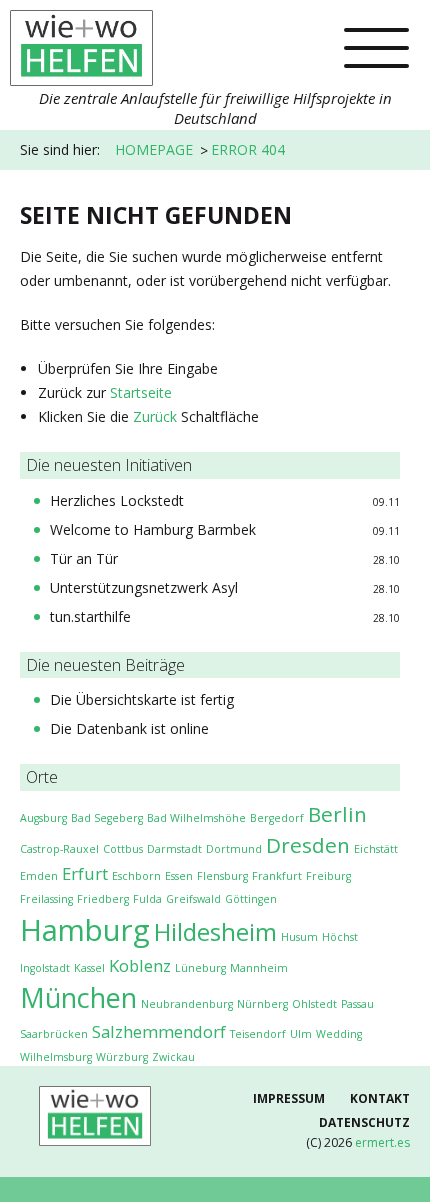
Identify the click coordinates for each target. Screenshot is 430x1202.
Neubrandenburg (187, 1004)
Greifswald (193, 899)
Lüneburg (200, 968)
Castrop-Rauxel (59, 849)
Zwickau (173, 1057)
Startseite (141, 392)
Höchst (340, 937)
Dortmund (234, 849)
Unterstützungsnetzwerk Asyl (144, 587)
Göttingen (251, 899)
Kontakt (380, 1098)
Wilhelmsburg (56, 1057)
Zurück (155, 416)
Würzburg (122, 1057)
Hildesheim (215, 931)
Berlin (337, 814)
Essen (179, 876)
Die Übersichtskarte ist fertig (142, 699)
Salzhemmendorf (159, 1031)
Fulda (147, 899)
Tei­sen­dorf (258, 1034)
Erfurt (85, 873)
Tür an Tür (84, 558)
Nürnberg (262, 1004)
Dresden (308, 845)
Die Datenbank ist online (129, 728)
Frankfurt (277, 876)
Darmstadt (174, 849)
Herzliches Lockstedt (117, 500)
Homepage (154, 149)
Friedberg (103, 899)
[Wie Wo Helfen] (81, 42)
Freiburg (328, 876)
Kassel (89, 968)
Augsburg (43, 818)
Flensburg (222, 876)
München (78, 997)
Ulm (301, 1034)
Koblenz (140, 965)
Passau (357, 1004)
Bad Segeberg (107, 818)
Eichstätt (376, 849)
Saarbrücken (54, 1034)
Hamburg (85, 930)
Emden (39, 876)
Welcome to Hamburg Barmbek (153, 529)
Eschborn (136, 876)
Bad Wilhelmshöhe (196, 818)
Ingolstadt (45, 968)
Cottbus (123, 849)
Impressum (289, 1098)
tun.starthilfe (90, 616)
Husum (299, 937)
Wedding (339, 1034)
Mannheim (259, 968)
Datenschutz (364, 1122)
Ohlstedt (314, 1004)
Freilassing (46, 899)
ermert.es (382, 1142)
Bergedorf (277, 818)
